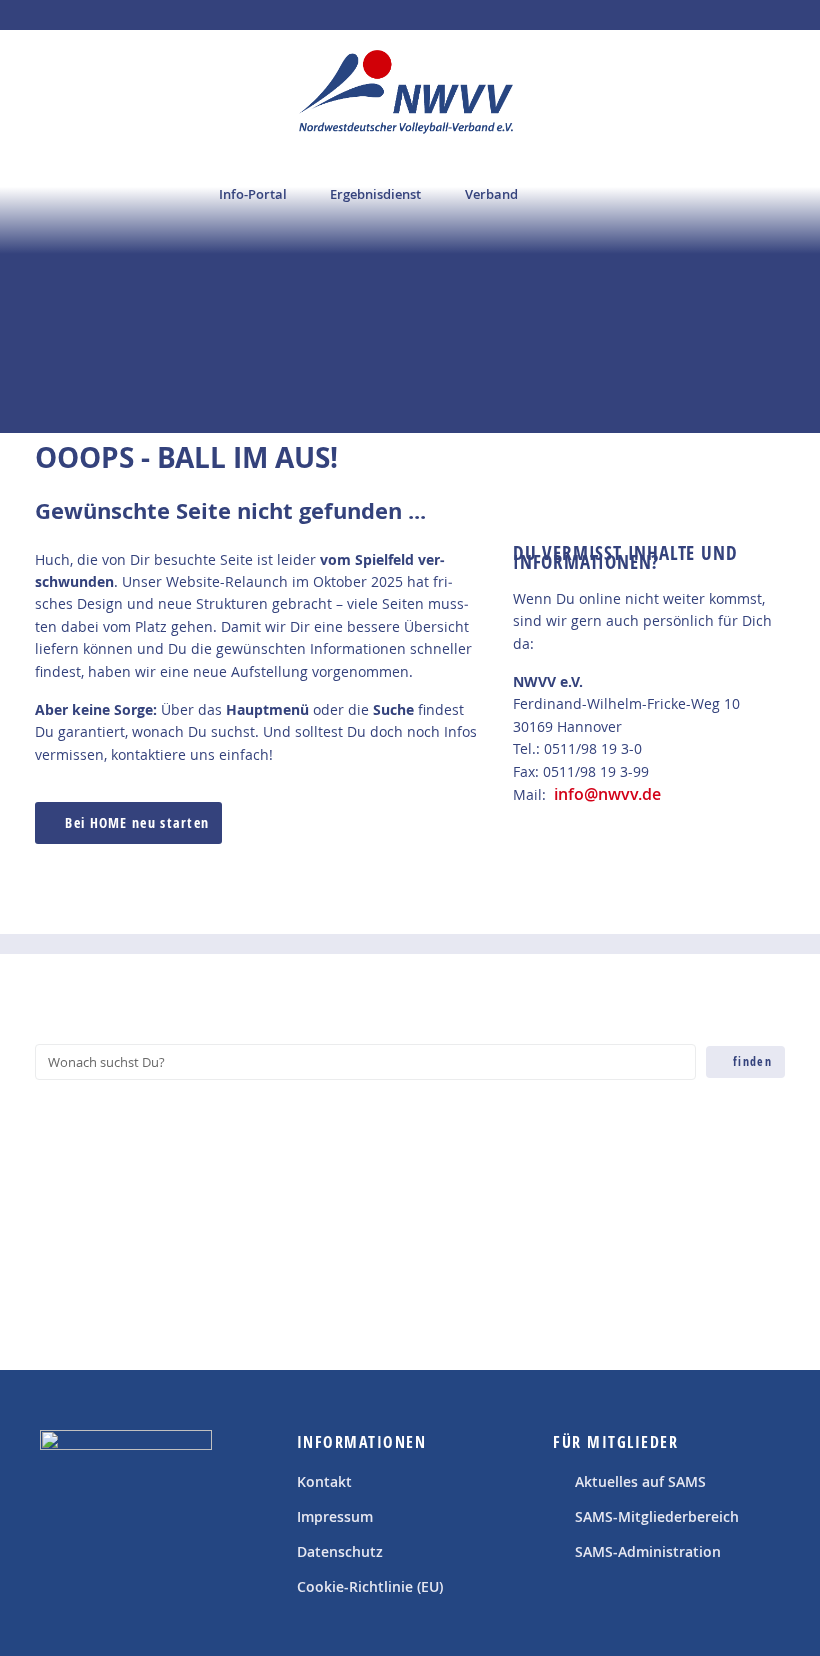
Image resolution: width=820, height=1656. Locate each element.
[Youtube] (103, 1545)
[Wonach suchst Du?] (365, 1062)
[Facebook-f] (58, 1545)
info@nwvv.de (607, 794)
